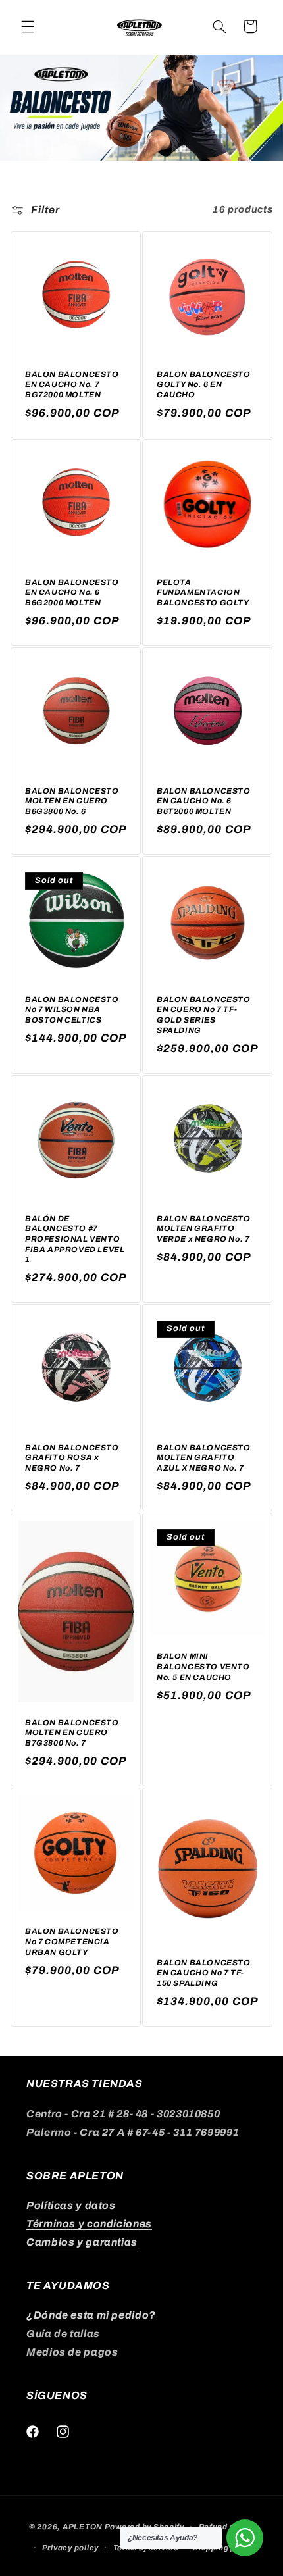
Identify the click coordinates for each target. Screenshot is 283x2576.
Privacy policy (70, 2548)
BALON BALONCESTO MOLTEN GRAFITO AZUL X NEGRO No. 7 (204, 1458)
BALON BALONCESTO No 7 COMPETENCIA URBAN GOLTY (72, 1941)
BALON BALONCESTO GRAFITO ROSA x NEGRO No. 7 (72, 1458)
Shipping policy (224, 2548)
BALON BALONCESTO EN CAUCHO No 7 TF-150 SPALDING (204, 1972)
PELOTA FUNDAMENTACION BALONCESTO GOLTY (203, 593)
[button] (28, 26)
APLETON (83, 2527)
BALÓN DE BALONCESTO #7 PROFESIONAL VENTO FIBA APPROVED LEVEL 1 (75, 1239)
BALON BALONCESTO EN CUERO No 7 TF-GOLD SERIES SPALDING (204, 1015)
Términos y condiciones (89, 2224)
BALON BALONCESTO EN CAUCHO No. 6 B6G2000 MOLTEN (72, 593)
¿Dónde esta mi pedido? (91, 2315)
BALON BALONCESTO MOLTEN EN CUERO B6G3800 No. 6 (72, 801)
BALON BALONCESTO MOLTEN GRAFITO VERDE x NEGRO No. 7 (204, 1229)
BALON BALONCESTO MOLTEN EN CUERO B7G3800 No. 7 (72, 1733)
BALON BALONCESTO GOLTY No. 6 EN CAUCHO (204, 384)
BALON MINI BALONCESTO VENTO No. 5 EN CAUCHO (203, 1666)
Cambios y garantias (82, 2242)
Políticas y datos (71, 2205)
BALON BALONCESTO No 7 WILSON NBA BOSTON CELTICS (72, 1010)
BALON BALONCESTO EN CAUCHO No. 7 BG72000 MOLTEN (72, 384)
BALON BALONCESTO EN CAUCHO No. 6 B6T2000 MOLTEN (204, 801)
